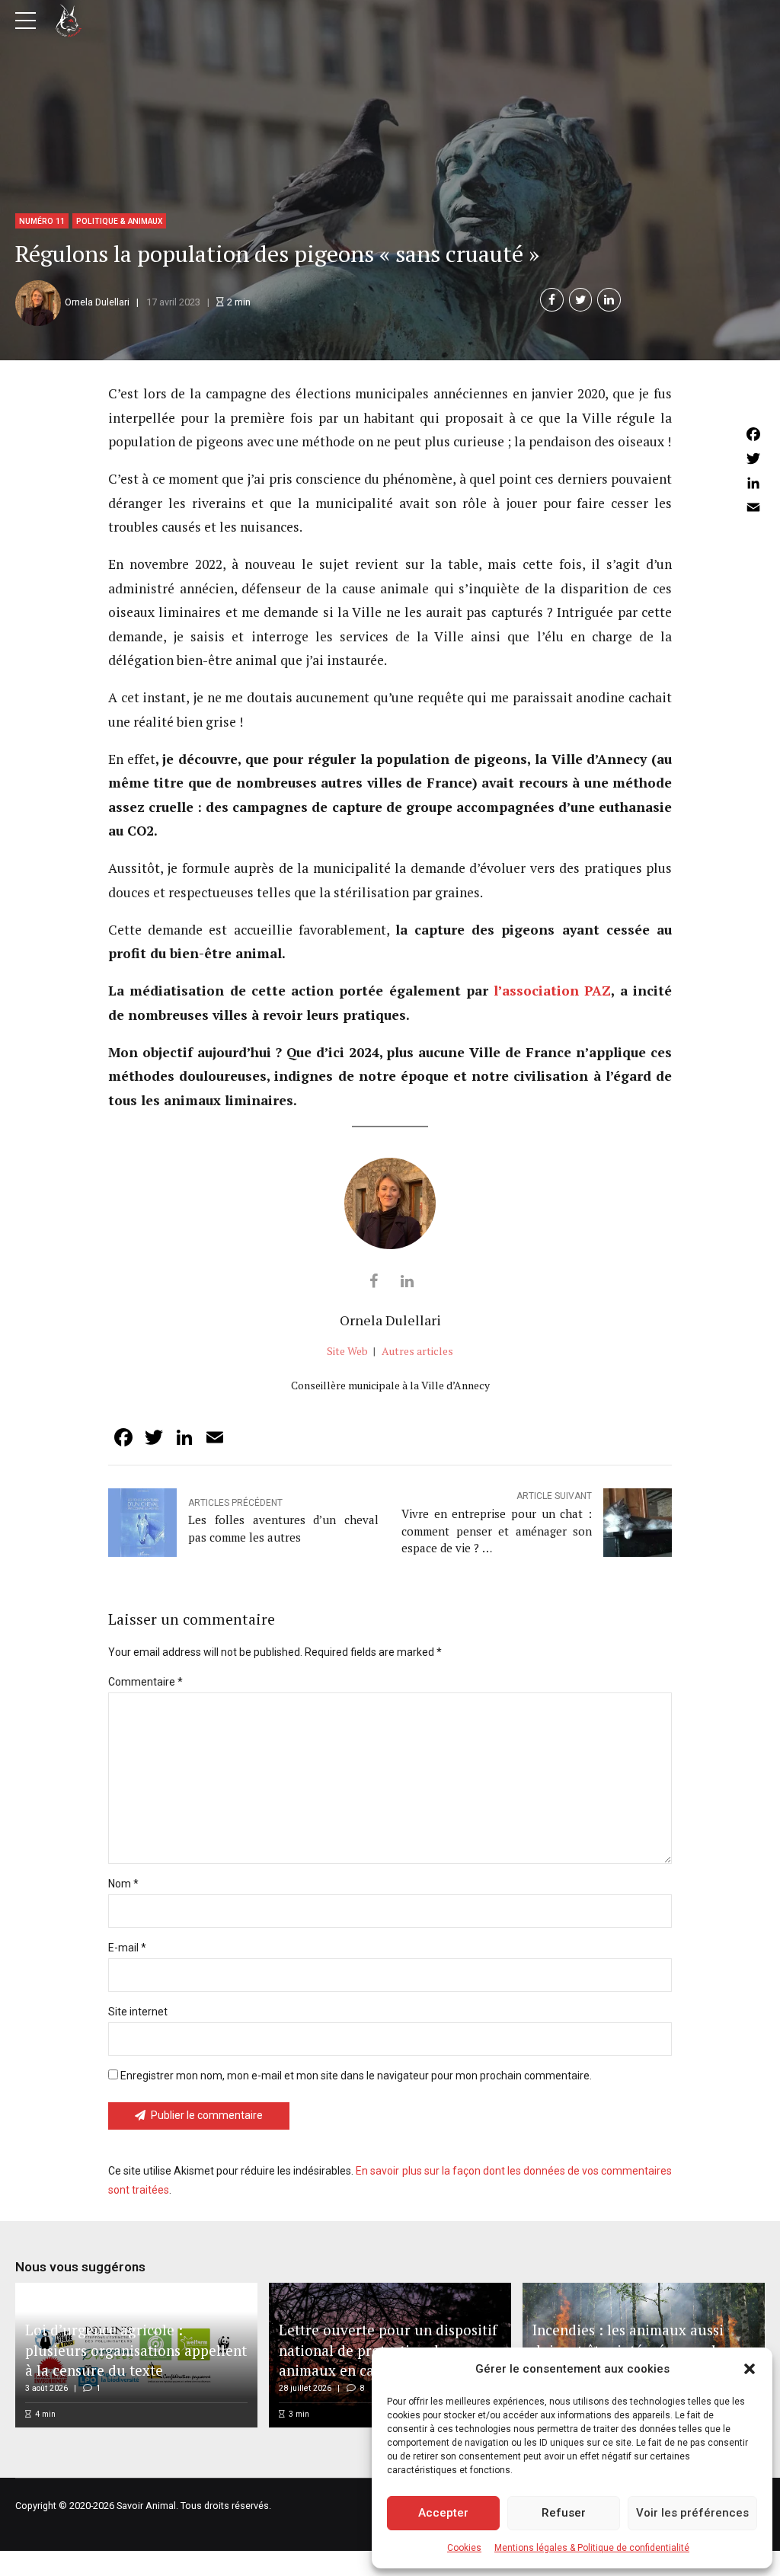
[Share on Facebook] (552, 300)
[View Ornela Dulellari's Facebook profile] (373, 1281)
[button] (750, 2369)
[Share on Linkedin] (609, 300)
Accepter (443, 2513)
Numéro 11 (42, 221)
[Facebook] (753, 434)
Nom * (123, 1884)
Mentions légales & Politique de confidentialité (592, 2548)
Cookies (464, 2548)
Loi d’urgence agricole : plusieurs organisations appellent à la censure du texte (136, 2350)
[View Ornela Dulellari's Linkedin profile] (407, 1281)
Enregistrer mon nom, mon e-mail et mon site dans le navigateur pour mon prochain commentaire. (356, 2076)
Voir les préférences (692, 2513)
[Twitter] (753, 459)
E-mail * (127, 1948)
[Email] (753, 507)
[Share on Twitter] (581, 300)
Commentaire (145, 1682)
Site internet (138, 2012)
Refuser (564, 2513)
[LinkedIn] (753, 483)
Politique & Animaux (119, 221)
